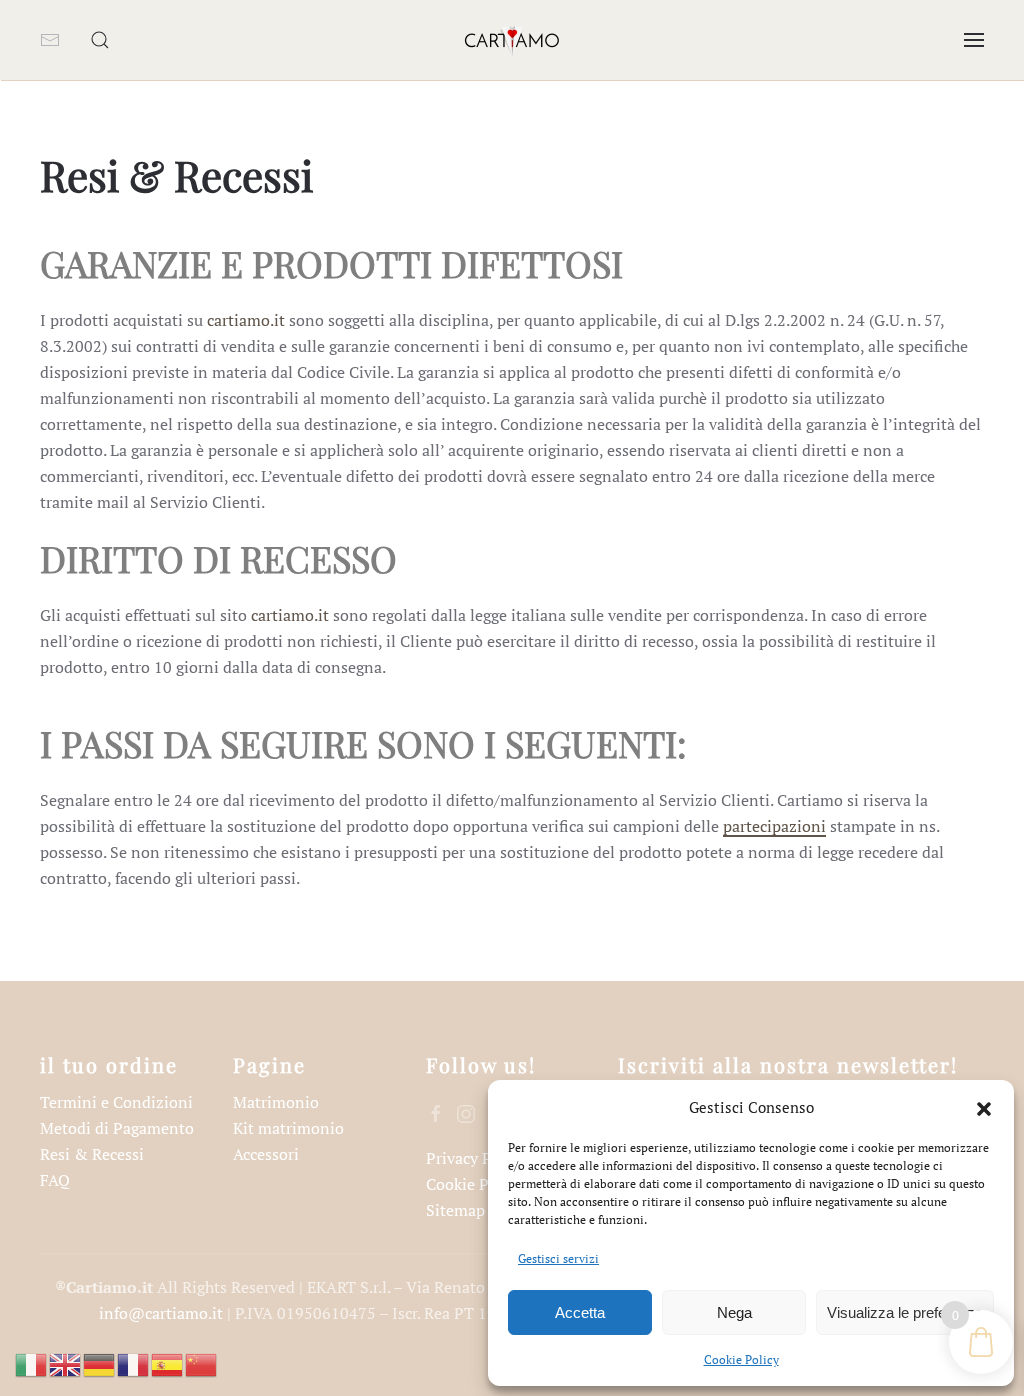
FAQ (55, 1180)
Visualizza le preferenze (905, 1312)
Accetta (580, 1312)
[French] (134, 1363)
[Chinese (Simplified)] (202, 1363)
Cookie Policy (741, 1359)
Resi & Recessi (92, 1154)
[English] (66, 1363)
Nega (734, 1312)
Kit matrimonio (288, 1128)
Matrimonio (276, 1102)
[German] (100, 1363)
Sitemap (455, 1210)
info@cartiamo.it (161, 1313)
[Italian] (32, 1363)
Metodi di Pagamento (117, 1128)
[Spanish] (168, 1363)
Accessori (266, 1154)
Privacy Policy (476, 1158)
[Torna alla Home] (512, 40)
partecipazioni (774, 826)
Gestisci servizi (558, 1258)
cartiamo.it (246, 320)
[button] (984, 1107)
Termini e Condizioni (116, 1102)
